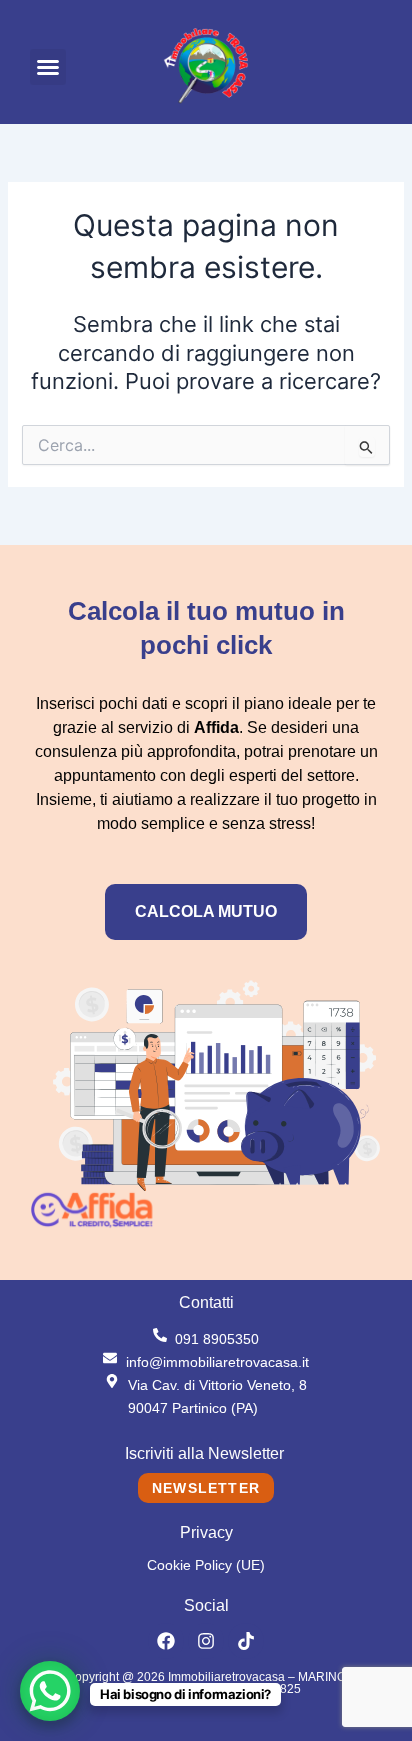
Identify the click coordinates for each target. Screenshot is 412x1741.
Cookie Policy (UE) (206, 1565)
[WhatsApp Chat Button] (50, 1691)
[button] (48, 67)
